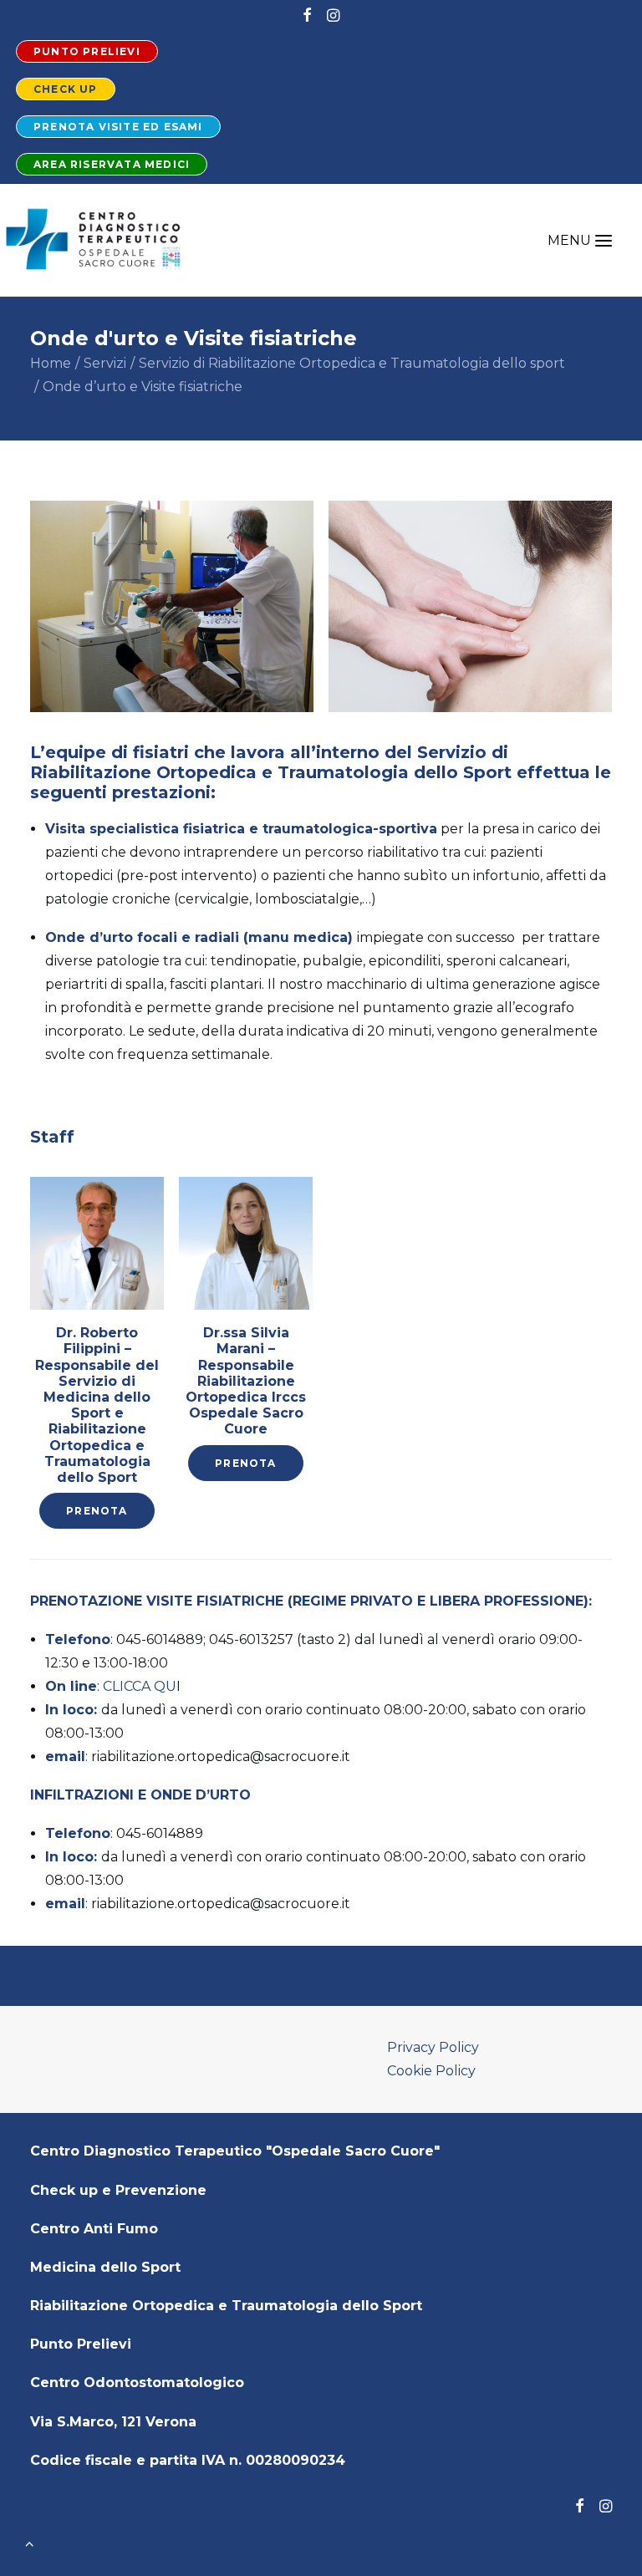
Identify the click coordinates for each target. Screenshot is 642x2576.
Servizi (105, 363)
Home (51, 363)
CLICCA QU (140, 1686)
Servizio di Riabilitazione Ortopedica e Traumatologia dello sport (352, 363)
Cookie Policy (431, 2071)
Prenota (97, 1511)
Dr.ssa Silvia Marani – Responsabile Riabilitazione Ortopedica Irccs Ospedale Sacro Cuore (246, 1381)
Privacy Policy (433, 2047)
